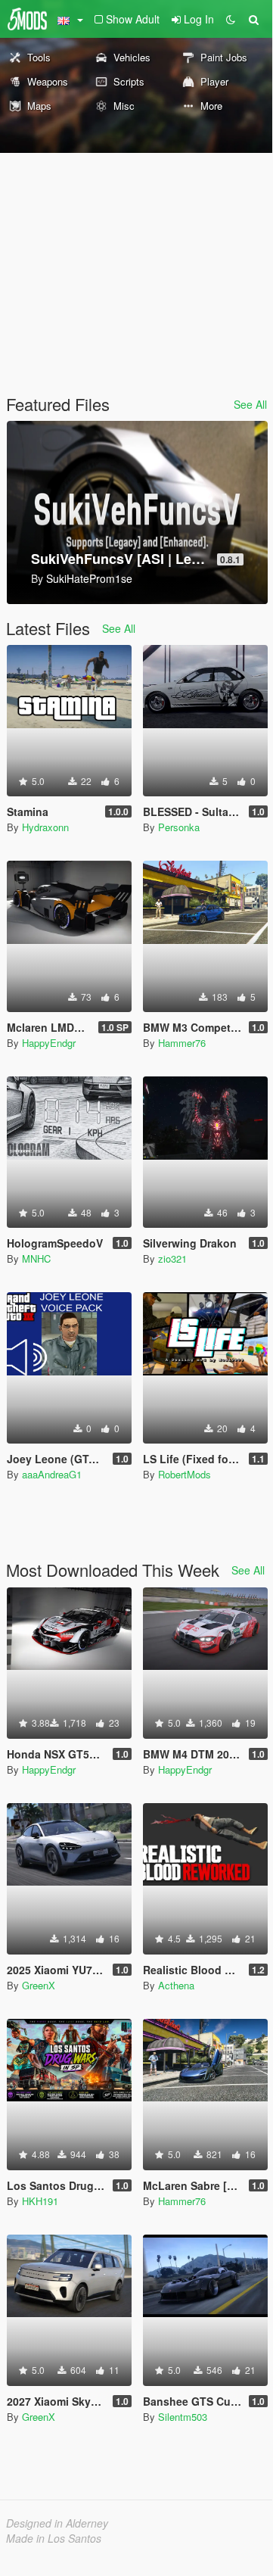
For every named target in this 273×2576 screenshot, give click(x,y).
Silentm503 (183, 2417)
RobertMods (185, 1474)
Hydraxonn (45, 827)
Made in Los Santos (54, 2538)
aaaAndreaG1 (52, 1474)
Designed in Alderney (57, 2523)
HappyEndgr (49, 1043)
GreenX (39, 1985)
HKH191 (40, 2201)
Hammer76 (182, 1043)
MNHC (36, 1258)
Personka (179, 827)
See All (250, 404)
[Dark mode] (231, 19)
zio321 (172, 1258)
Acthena (176, 1985)
